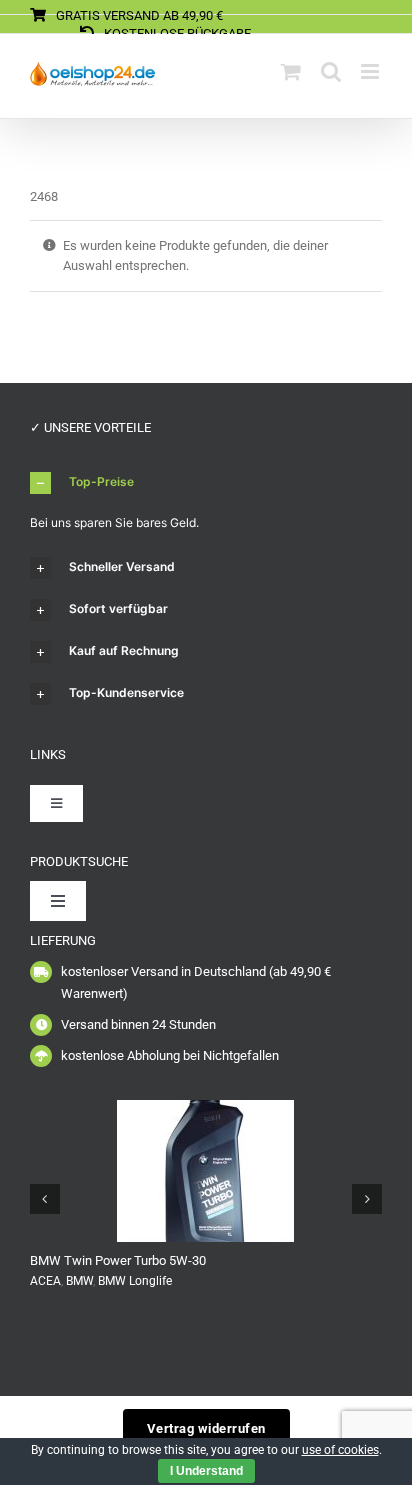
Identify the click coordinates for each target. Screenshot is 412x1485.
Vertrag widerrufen (206, 1428)
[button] (206, 483)
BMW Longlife (135, 1281)
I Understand (206, 1471)
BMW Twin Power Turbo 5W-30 (118, 1260)
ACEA (45, 1281)
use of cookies (340, 1450)
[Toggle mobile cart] (291, 71)
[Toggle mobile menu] (371, 71)
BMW (79, 1281)
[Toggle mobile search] (331, 71)
